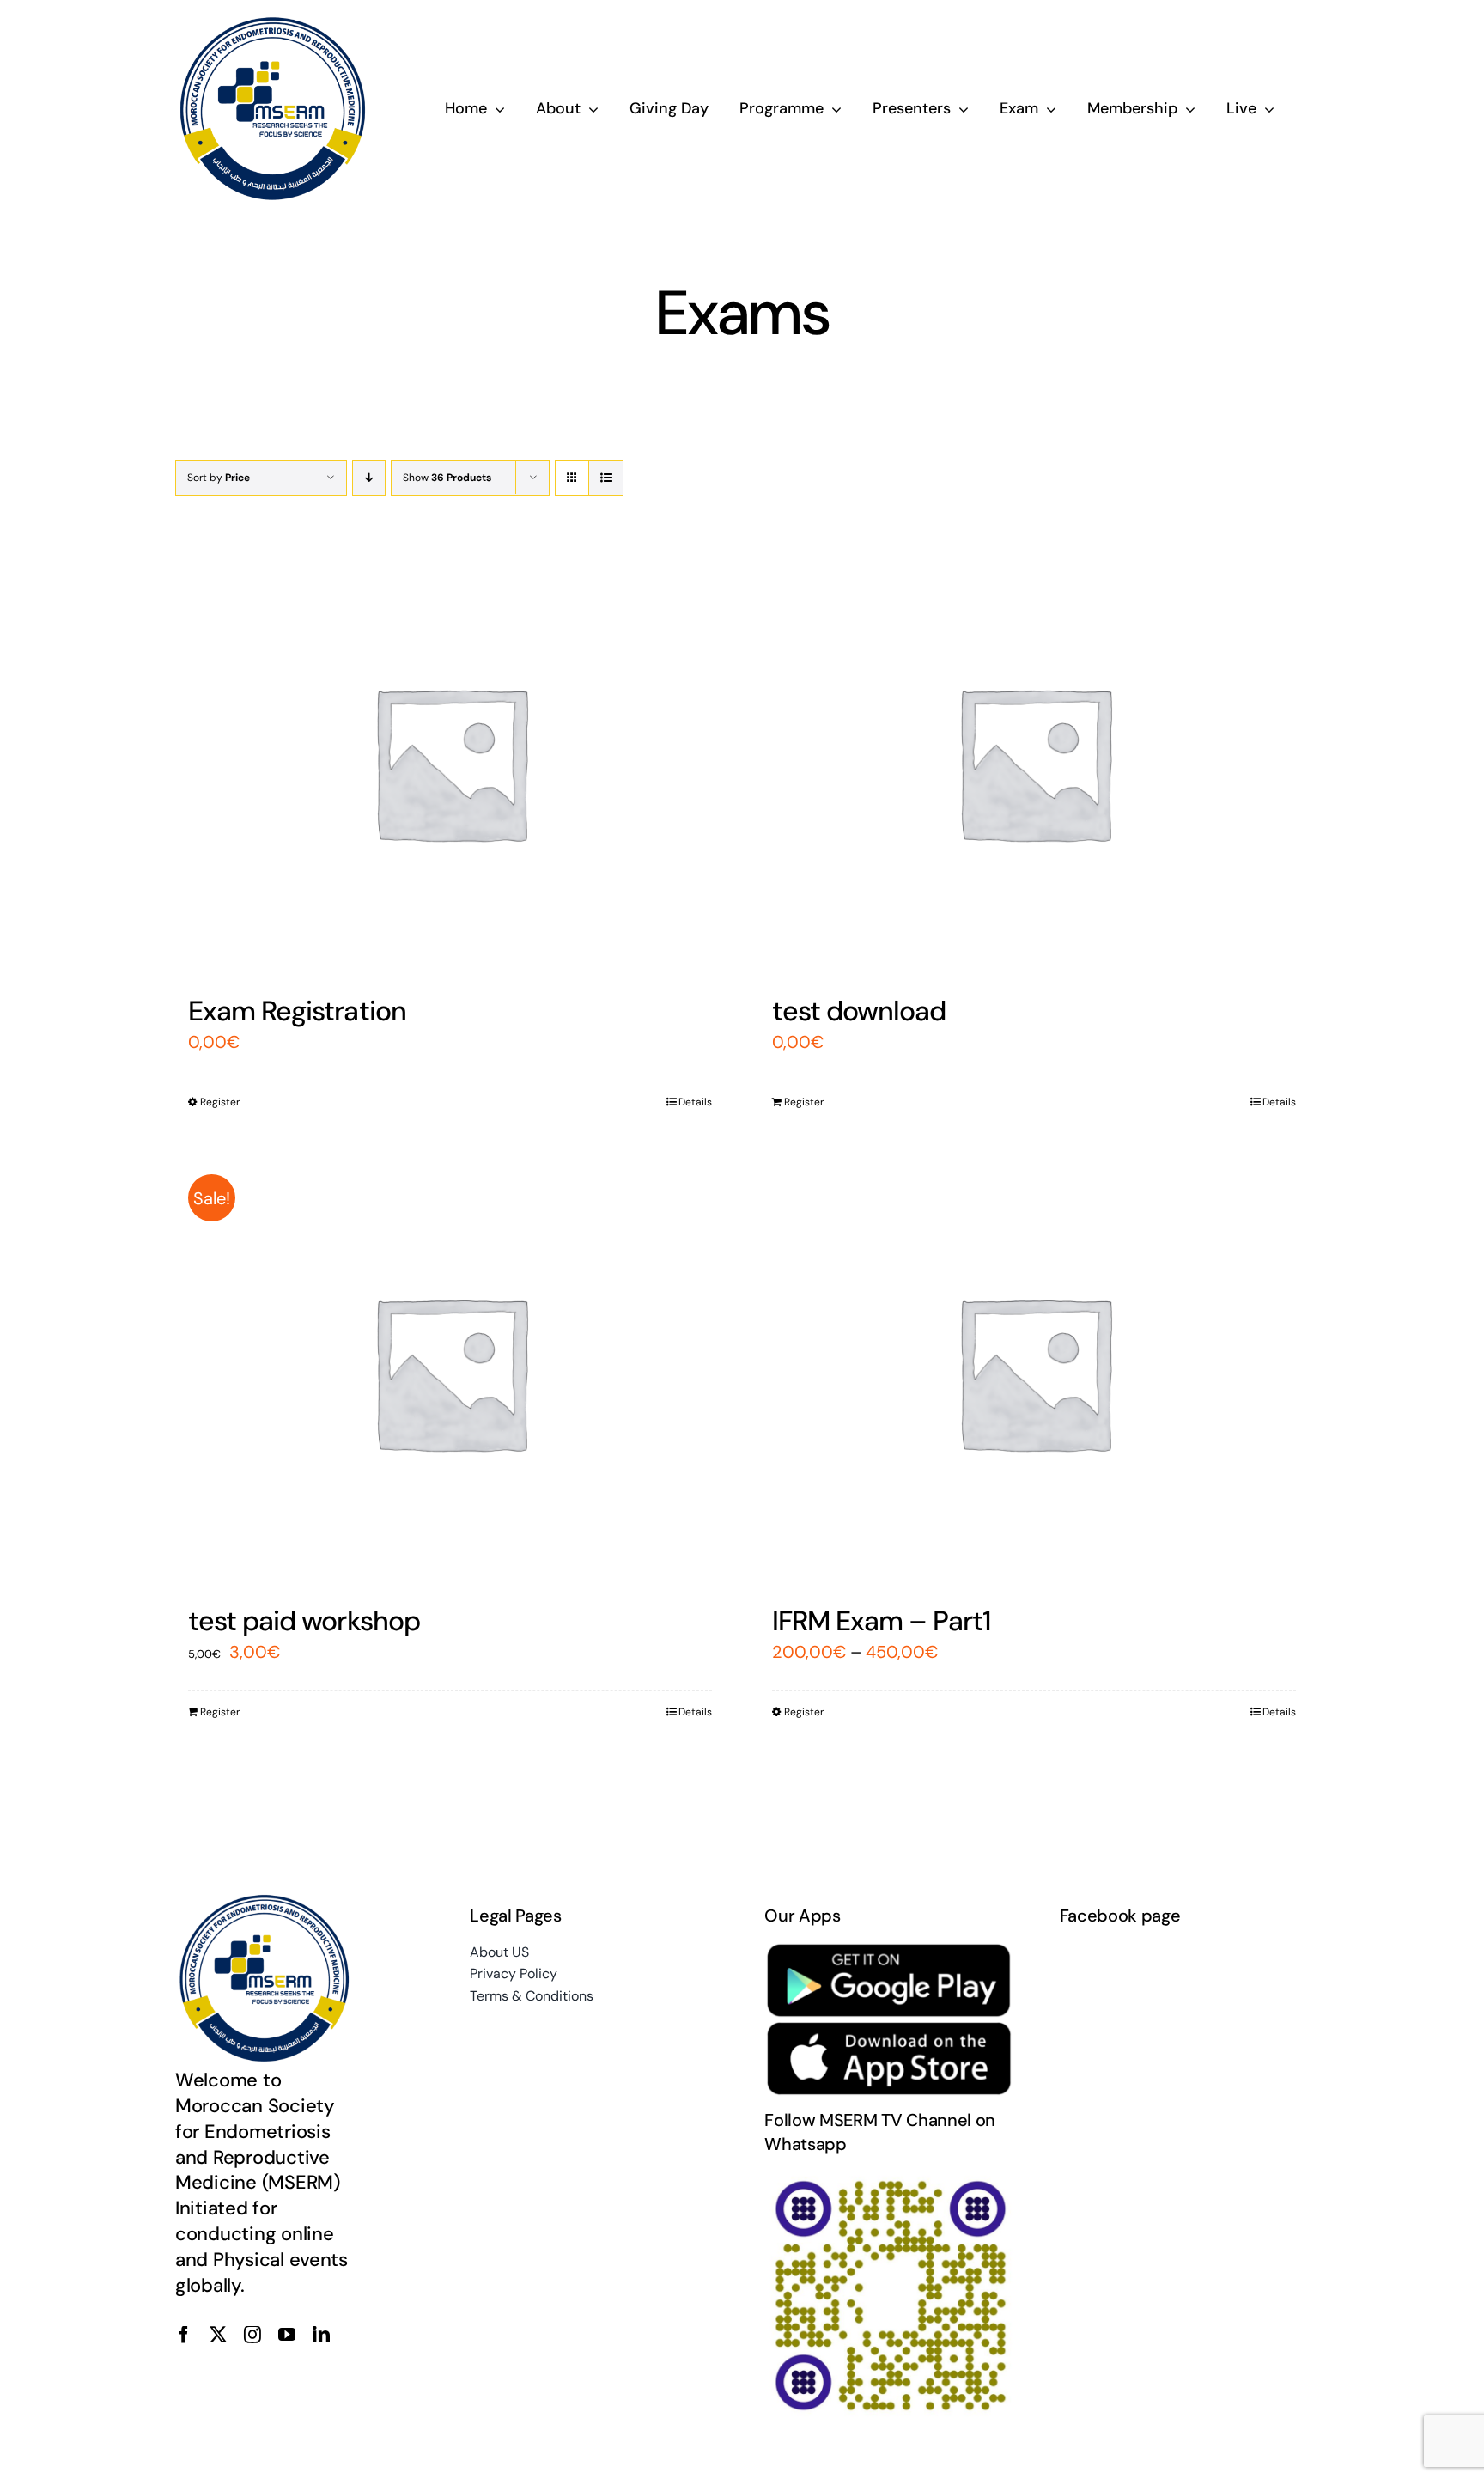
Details (695, 1102)
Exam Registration (297, 1011)
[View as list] (606, 478)
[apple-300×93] (889, 2029)
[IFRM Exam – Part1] (1034, 1372)
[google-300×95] (889, 1950)
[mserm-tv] (889, 2178)
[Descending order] (369, 478)
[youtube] (287, 2335)
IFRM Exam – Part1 (882, 1621)
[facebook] (184, 2335)
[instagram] (252, 2335)
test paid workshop (304, 1621)
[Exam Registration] (450, 762)
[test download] (1034, 762)
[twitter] (218, 2335)
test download (859, 1011)
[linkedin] (321, 2335)
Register (220, 1102)
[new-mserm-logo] (274, 24)
